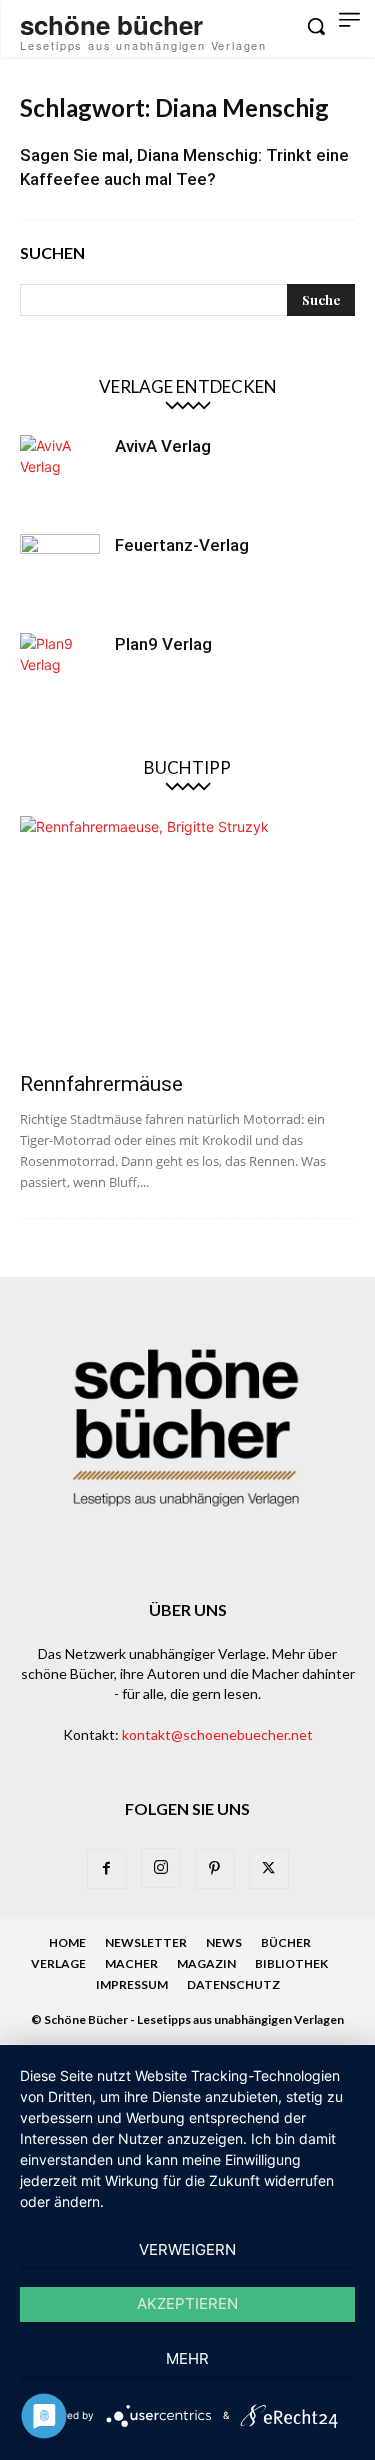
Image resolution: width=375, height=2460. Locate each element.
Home (67, 1942)
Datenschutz (233, 1984)
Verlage (58, 1963)
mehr (187, 2358)
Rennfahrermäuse (101, 1084)
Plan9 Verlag (163, 644)
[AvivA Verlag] (60, 475)
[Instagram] (161, 1868)
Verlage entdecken (188, 386)
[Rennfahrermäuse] (187, 937)
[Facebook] (107, 1869)
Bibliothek (291, 1963)
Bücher (286, 1942)
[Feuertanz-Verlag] (60, 574)
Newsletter (146, 1942)
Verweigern (187, 2249)
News (224, 1942)
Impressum (132, 1984)
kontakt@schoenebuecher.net (217, 1734)
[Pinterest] (215, 1869)
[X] (269, 1869)
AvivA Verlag (163, 446)
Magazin (206, 1963)
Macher (131, 1963)
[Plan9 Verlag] (60, 673)
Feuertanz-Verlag (182, 545)
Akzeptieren (187, 2303)
